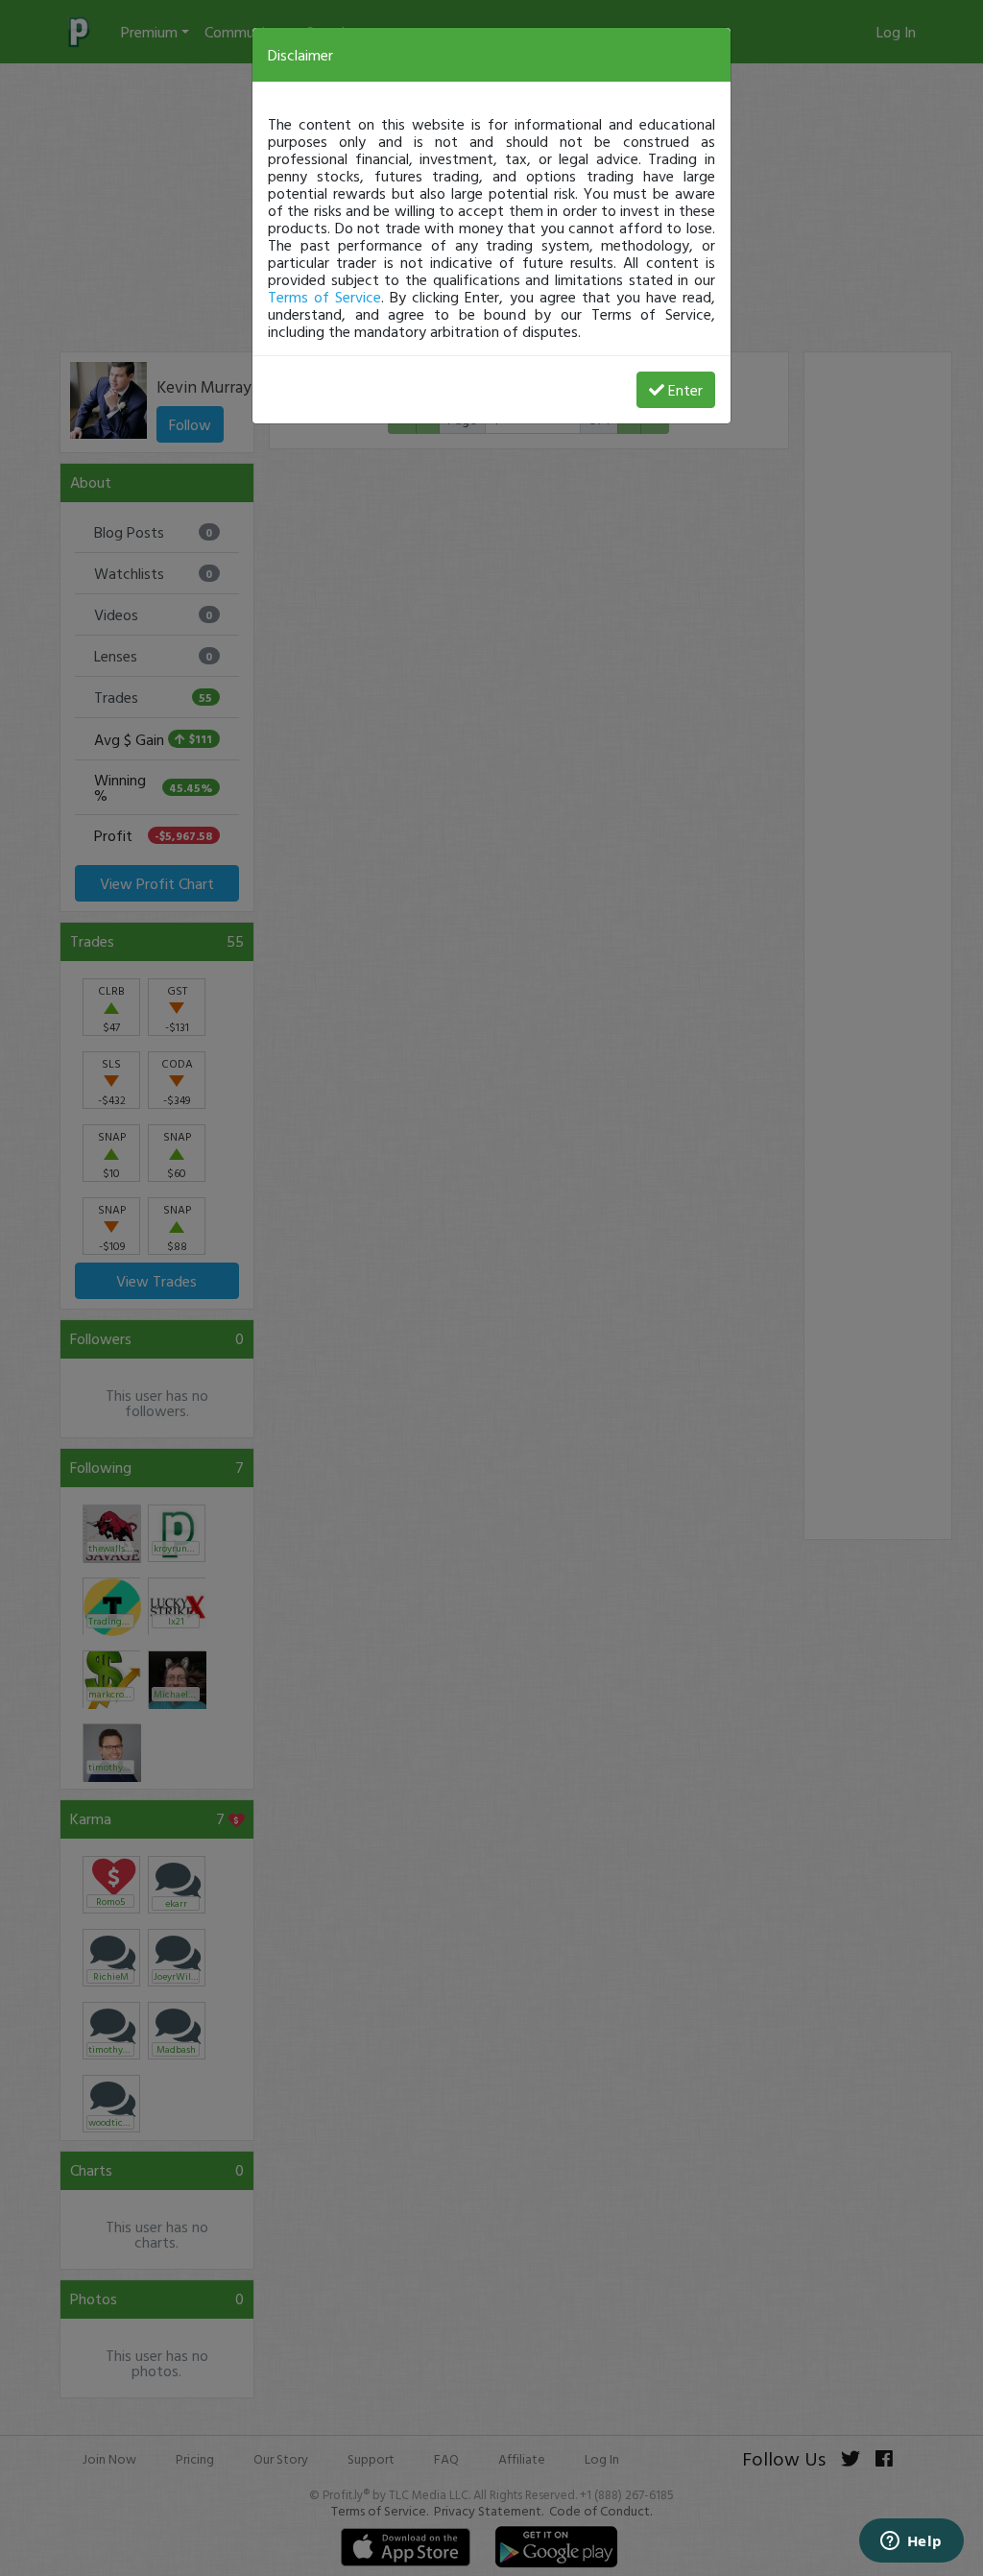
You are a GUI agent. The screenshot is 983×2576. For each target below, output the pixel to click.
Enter (685, 390)
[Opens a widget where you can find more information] (911, 2542)
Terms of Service (324, 297)
